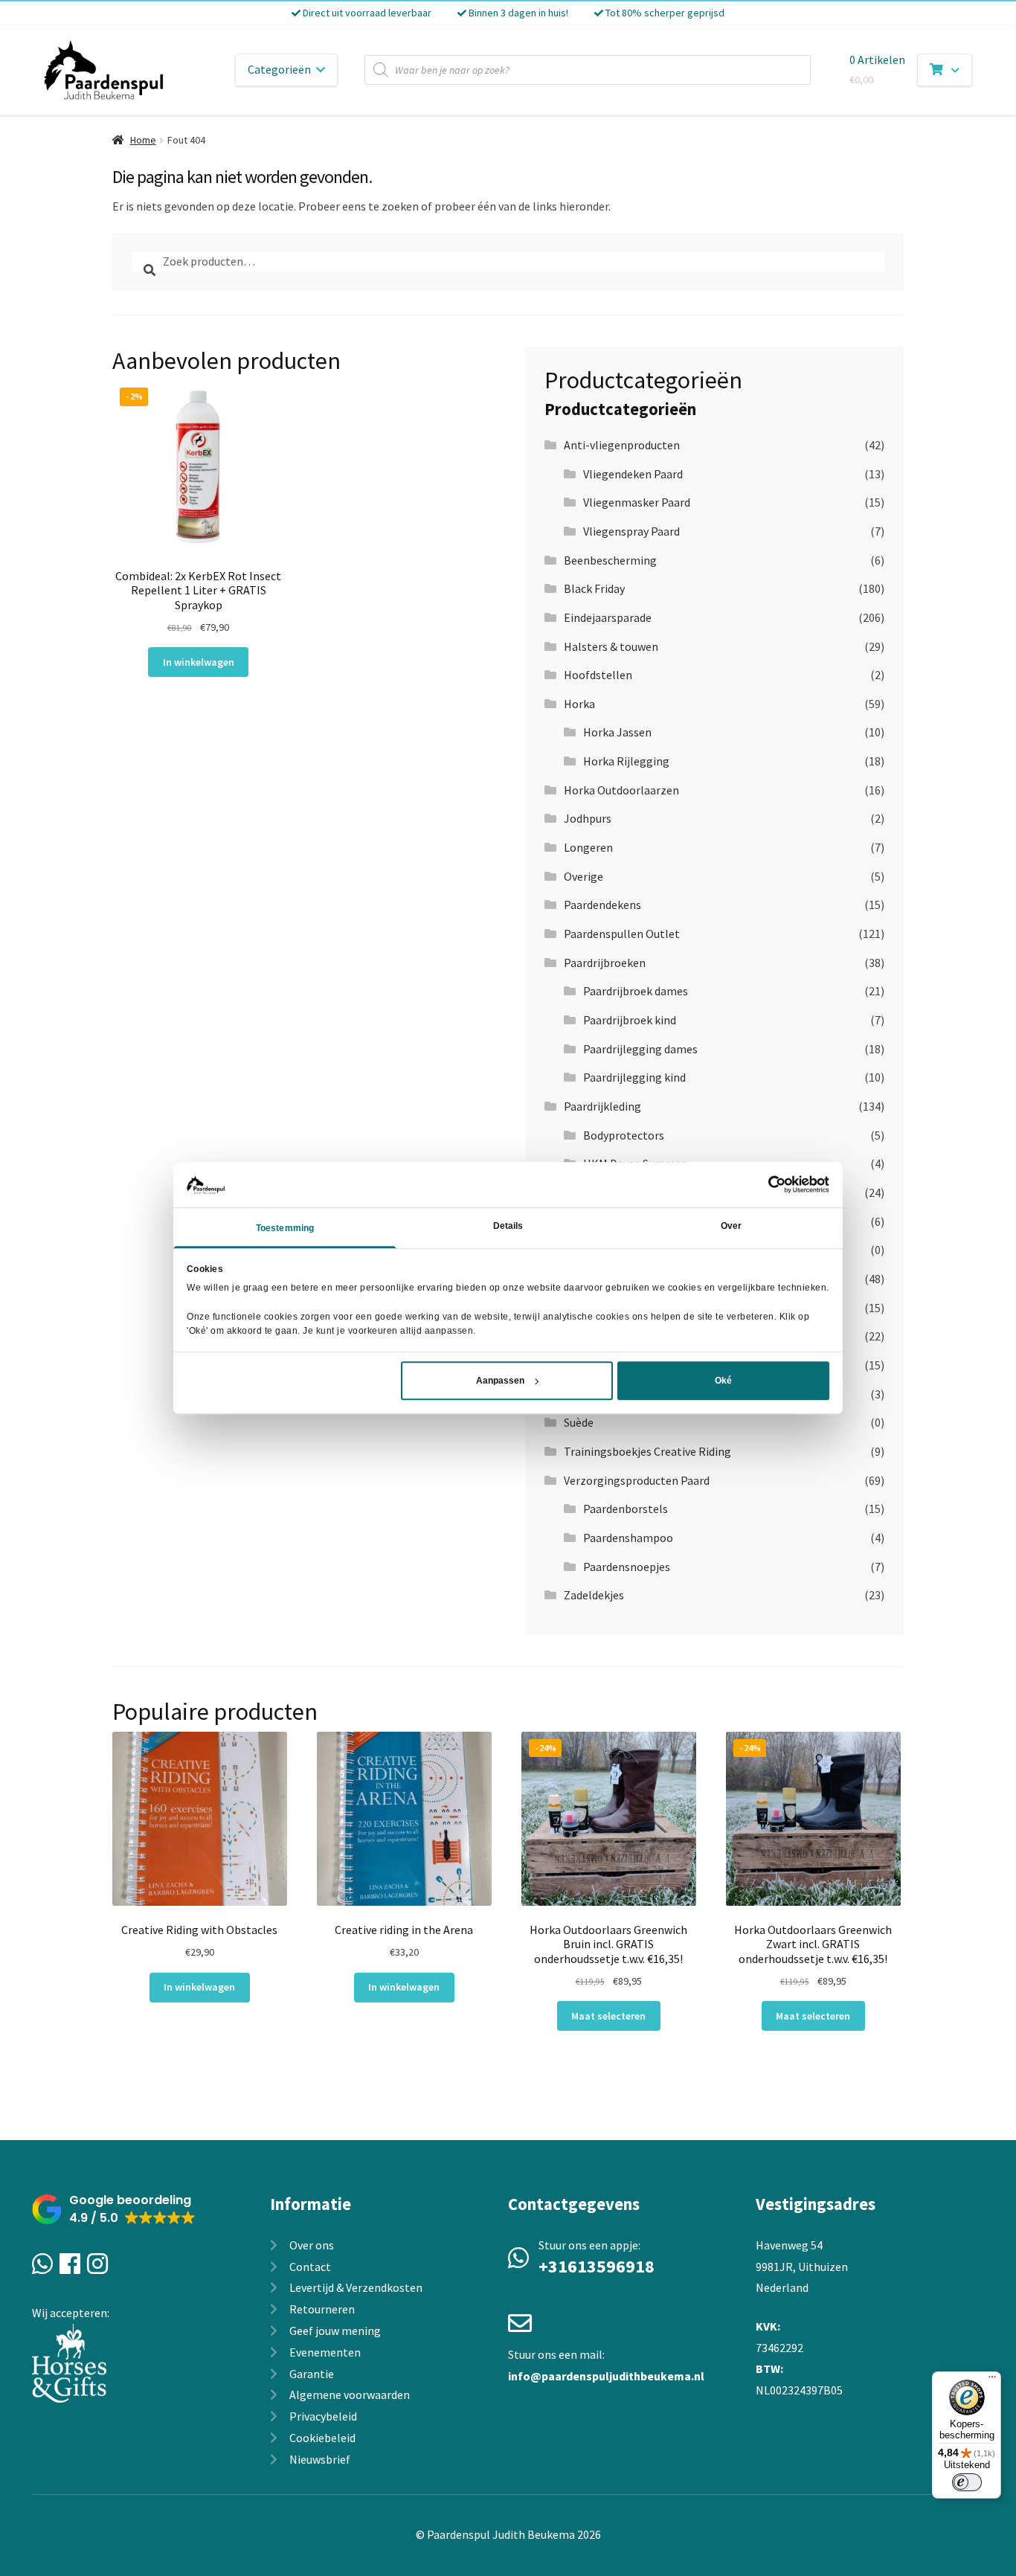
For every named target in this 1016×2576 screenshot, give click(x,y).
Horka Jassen (617, 732)
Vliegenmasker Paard (637, 502)
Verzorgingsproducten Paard (637, 1480)
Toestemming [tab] (285, 1228)
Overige (583, 876)
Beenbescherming (610, 560)
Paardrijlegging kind (634, 1077)
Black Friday (594, 588)
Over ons (312, 2245)
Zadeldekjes (594, 1595)
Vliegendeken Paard (633, 474)
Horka (579, 704)
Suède (579, 1422)
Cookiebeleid (322, 2438)
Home (143, 140)
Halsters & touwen (611, 646)
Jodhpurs (588, 818)
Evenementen (325, 2352)
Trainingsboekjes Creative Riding (647, 1451)
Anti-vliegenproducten (622, 445)
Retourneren (322, 2309)
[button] (114, 2210)
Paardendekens (602, 905)
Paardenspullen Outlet (622, 934)
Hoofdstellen (598, 675)
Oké (723, 1381)
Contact (310, 2267)
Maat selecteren (608, 2016)
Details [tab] (508, 1226)
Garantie (312, 2374)
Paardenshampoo (628, 1538)
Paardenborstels (626, 1509)
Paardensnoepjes (627, 1567)
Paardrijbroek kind (630, 1020)
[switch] (967, 2482)
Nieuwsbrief (320, 2459)
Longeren (588, 847)
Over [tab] (731, 1226)
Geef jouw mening (335, 2331)
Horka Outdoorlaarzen (621, 790)
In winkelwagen (199, 662)
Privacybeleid (323, 2416)
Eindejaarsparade (608, 617)
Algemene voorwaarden (350, 2394)
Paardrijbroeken (605, 963)
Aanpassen (500, 1381)
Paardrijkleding (602, 1106)
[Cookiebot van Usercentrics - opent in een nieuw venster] (764, 1184)
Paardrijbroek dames (636, 991)
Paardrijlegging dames (640, 1049)
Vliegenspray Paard (631, 531)
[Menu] (992, 2380)
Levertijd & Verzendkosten (356, 2287)
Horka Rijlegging (626, 761)
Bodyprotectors (624, 1135)
